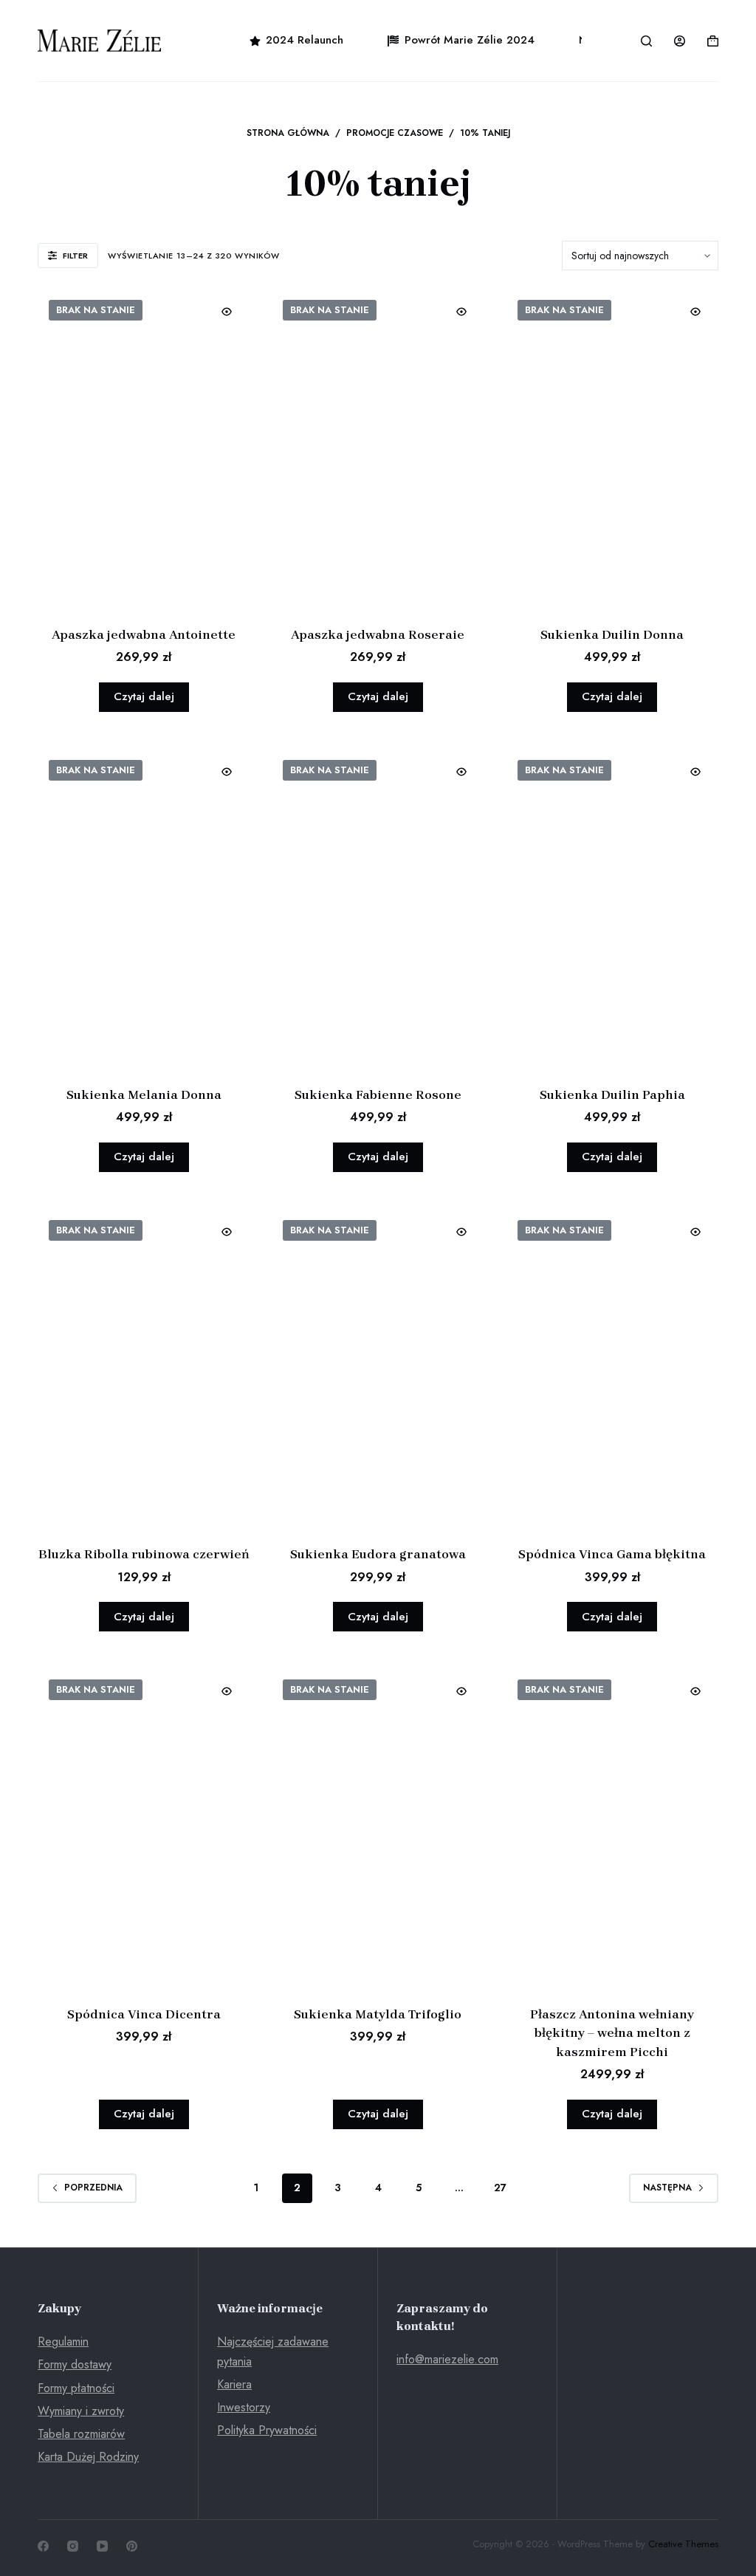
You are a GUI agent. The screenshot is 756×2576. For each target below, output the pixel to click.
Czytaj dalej (144, 696)
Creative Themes (683, 2544)
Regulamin (63, 2342)
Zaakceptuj (79, 2534)
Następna (667, 2188)
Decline (155, 2534)
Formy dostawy (75, 2364)
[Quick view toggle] (227, 312)
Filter (75, 256)
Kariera (234, 2384)
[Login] (680, 41)
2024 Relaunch (305, 40)
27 (500, 2188)
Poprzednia (93, 2188)
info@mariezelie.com (447, 2359)
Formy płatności (76, 2388)
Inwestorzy (244, 2407)
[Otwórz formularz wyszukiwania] (646, 41)
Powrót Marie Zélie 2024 (470, 40)
